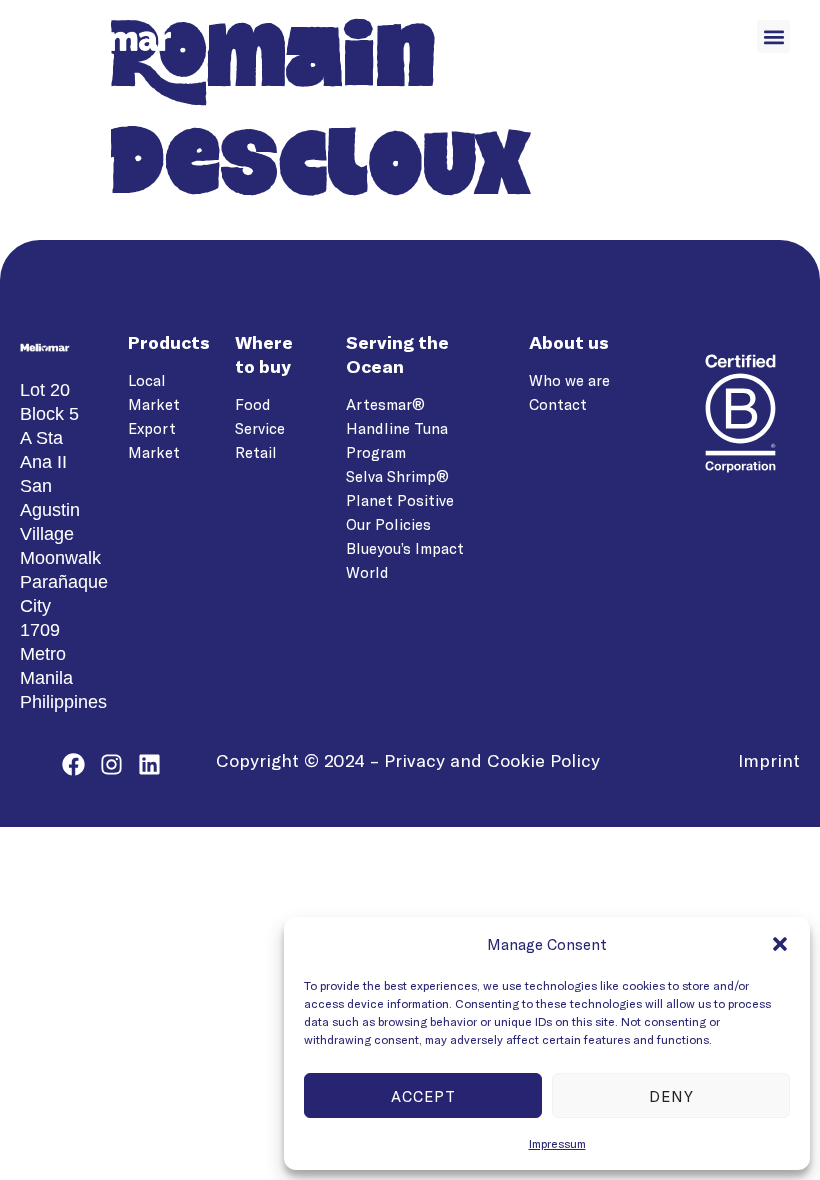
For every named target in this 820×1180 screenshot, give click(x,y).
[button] (780, 944)
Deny (671, 1096)
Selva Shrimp (391, 476)
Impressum (557, 1143)
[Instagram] (111, 764)
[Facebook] (73, 764)
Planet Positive (400, 500)
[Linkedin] (149, 764)
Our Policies (388, 524)
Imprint (769, 760)
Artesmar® (385, 404)
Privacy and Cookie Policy (492, 760)
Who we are (569, 380)
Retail (256, 452)
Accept (423, 1096)
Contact (558, 404)
